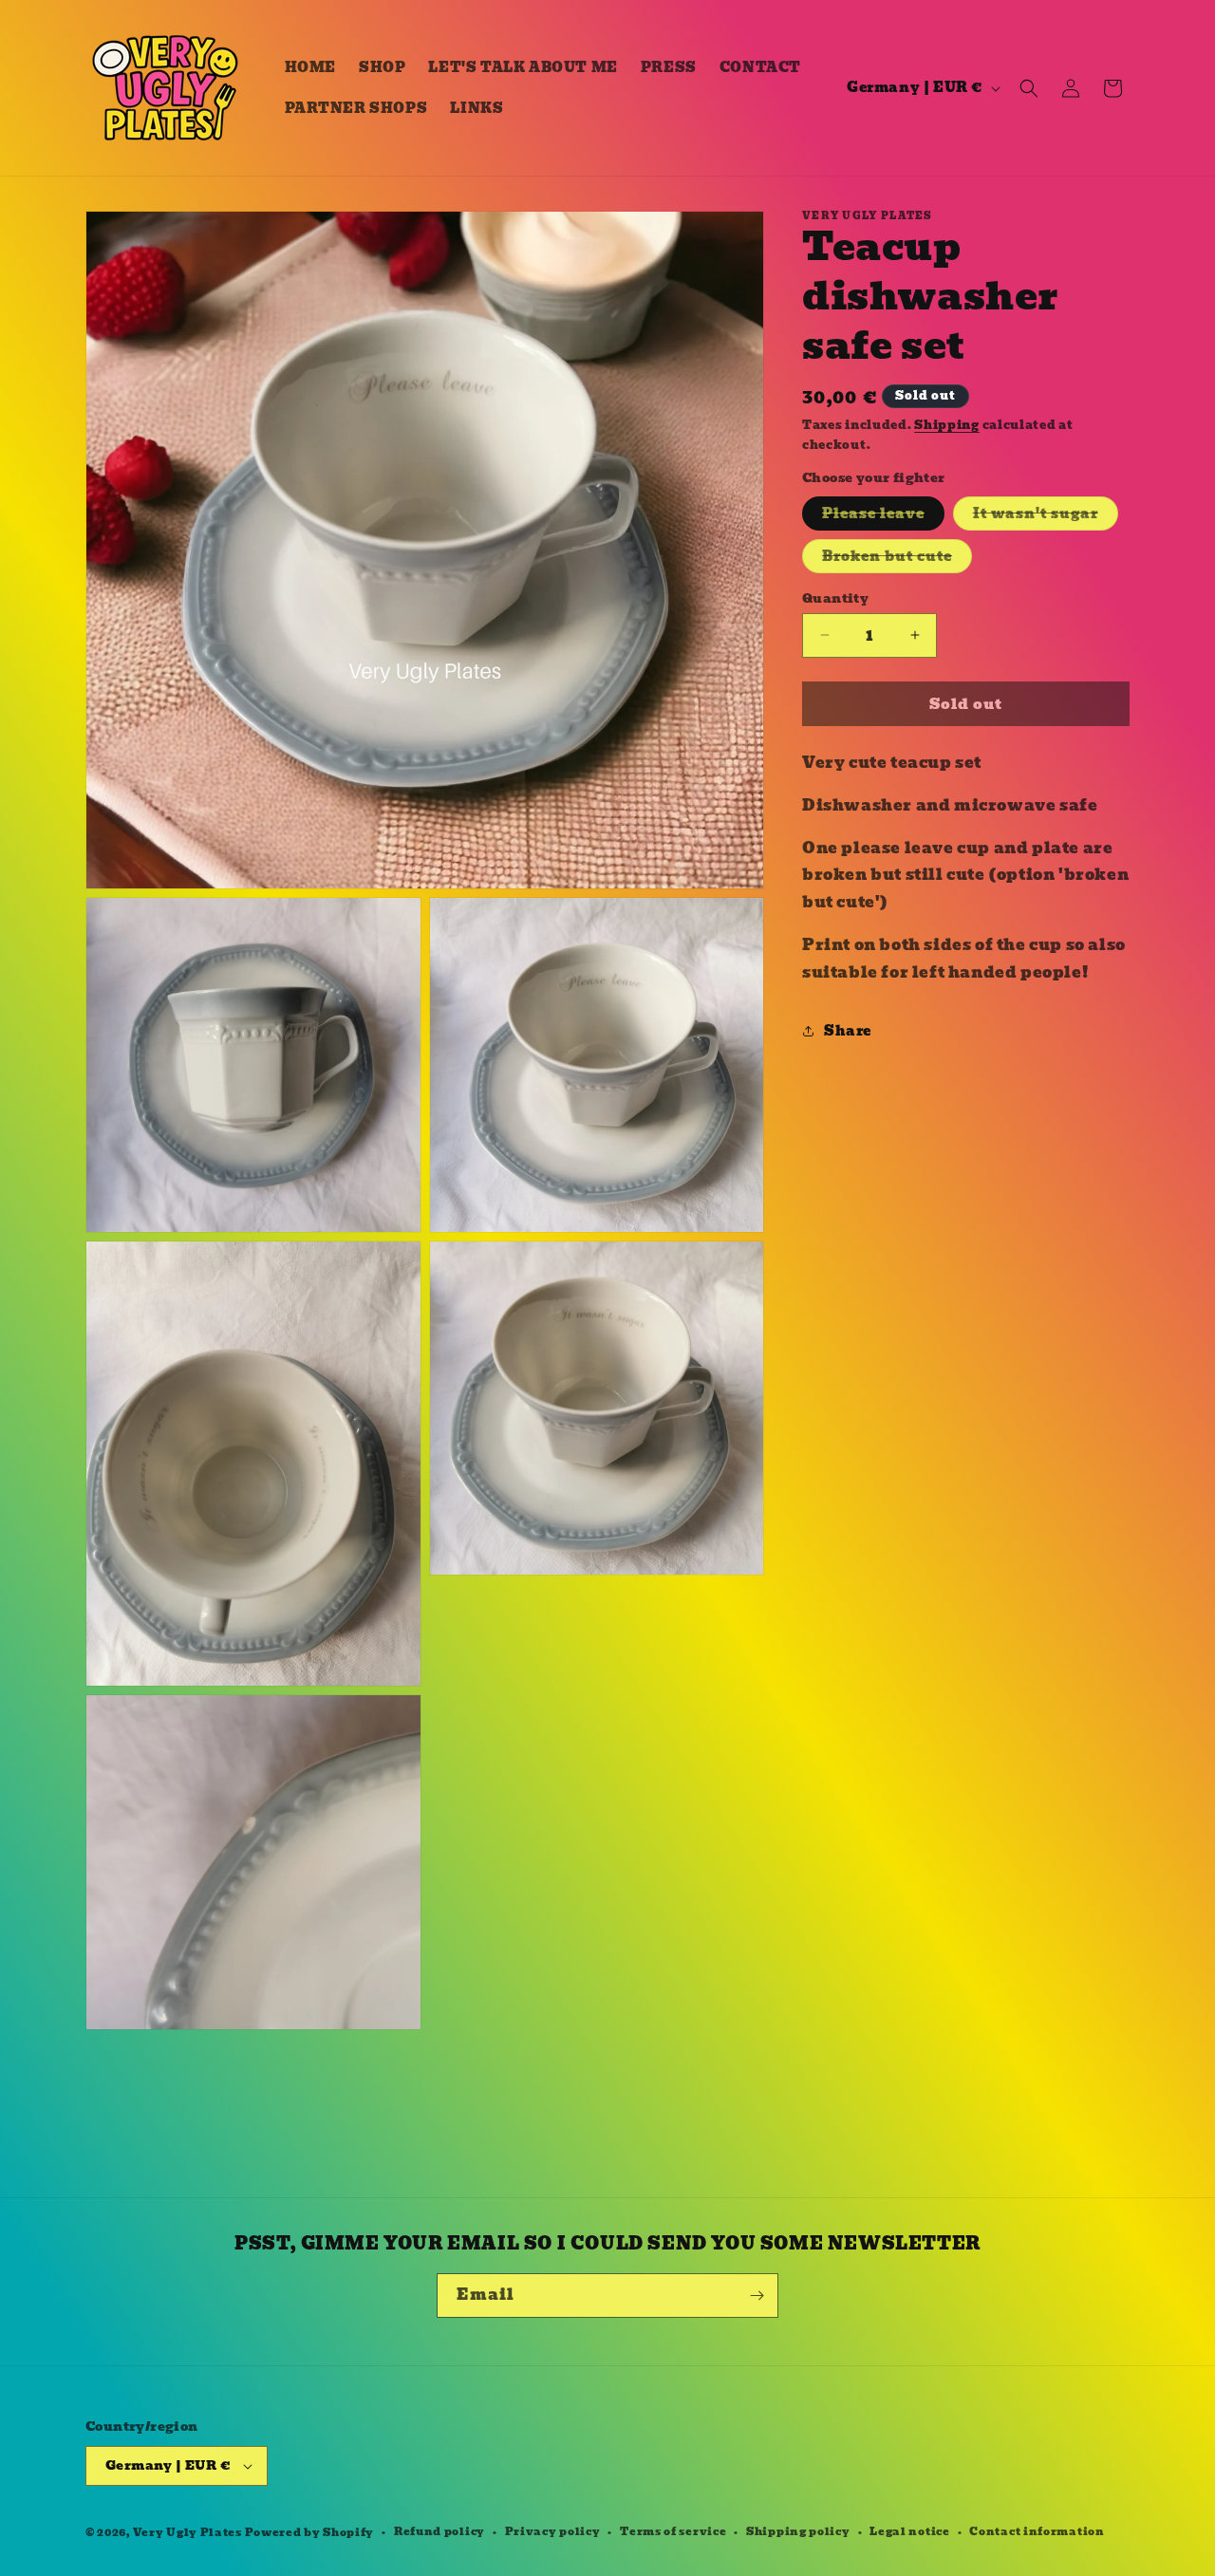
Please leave (883, 515)
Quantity (835, 598)
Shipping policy (798, 2531)
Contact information (1037, 2531)
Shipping (947, 425)
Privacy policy (553, 2531)
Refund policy (439, 2531)
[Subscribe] (757, 2296)
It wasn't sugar (1046, 515)
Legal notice (909, 2531)
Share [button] (848, 1031)
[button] (1029, 88)
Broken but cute (897, 558)
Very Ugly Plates (187, 2532)
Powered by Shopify (310, 2532)
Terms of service (673, 2531)
